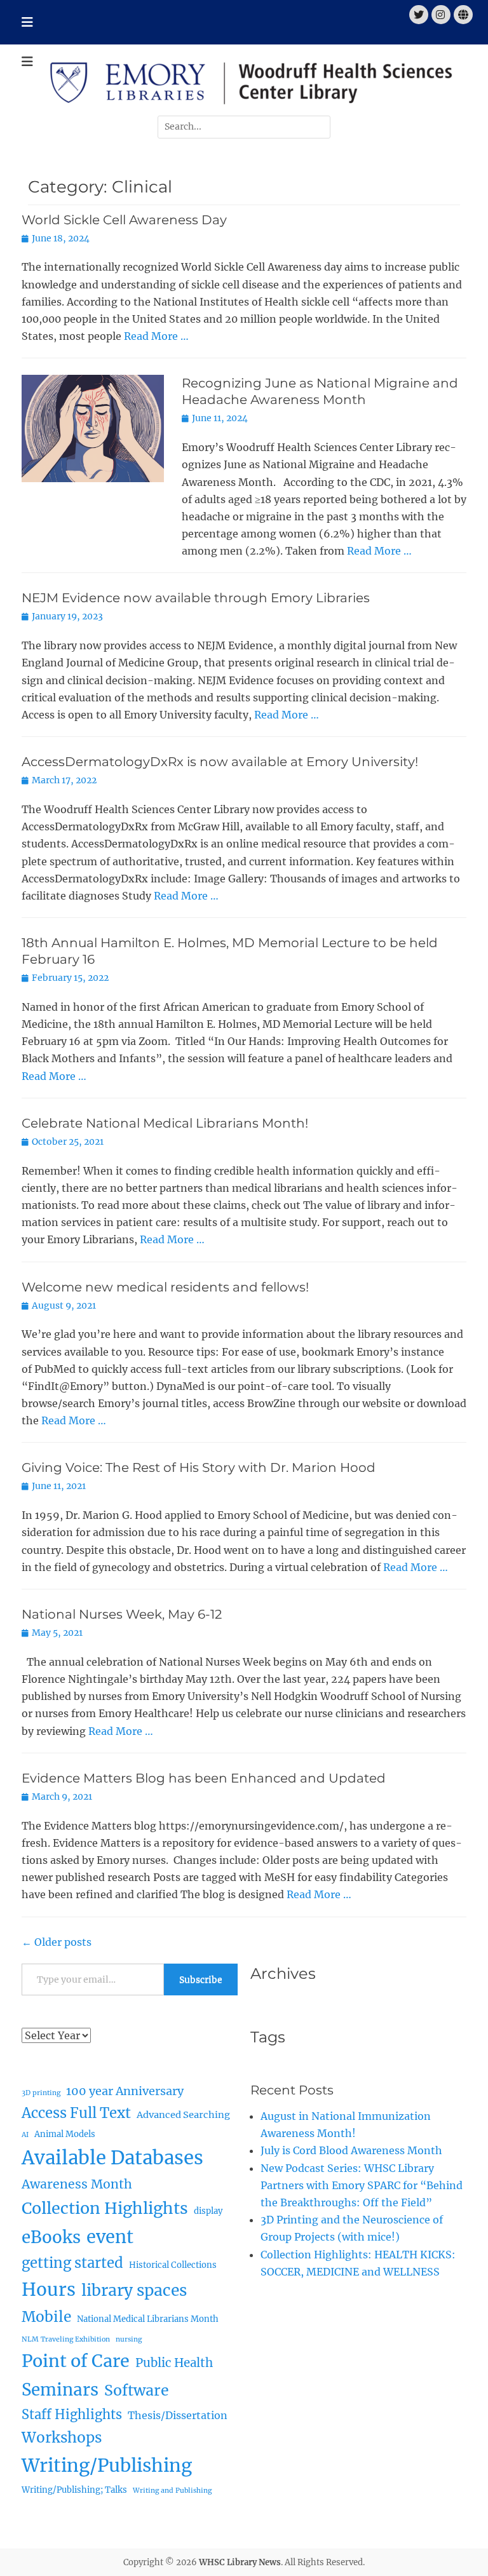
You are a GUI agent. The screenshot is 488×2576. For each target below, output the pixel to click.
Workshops (62, 2438)
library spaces (134, 2290)
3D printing (41, 2093)
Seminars (60, 2390)
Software (137, 2390)
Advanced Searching (183, 2115)
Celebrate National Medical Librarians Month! (165, 1123)
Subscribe (201, 1979)
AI (25, 2135)
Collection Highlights (105, 2208)
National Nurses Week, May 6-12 (122, 1614)
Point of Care (76, 2361)
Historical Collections (173, 2265)
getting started (72, 2263)
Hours (49, 2290)
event (110, 2237)
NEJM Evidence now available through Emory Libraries (196, 598)
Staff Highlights (72, 2414)
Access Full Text (76, 2113)
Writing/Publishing (107, 2465)
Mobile (46, 2317)
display (208, 2211)
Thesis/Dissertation (178, 2415)
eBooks (51, 2237)
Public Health (174, 2363)
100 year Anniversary (125, 2091)
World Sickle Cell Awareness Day (124, 220)
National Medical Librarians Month (148, 2319)
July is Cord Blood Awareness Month (351, 2150)
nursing (129, 2339)
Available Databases (112, 2158)
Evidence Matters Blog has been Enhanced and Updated (204, 1778)
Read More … (156, 336)
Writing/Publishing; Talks (74, 2490)
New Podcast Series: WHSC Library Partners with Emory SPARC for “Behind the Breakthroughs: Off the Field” (362, 2185)
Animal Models (65, 2134)
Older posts (57, 1942)
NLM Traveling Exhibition (66, 2339)
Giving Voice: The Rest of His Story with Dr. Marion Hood (199, 1467)
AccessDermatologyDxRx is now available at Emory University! (220, 762)
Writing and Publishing (172, 2491)
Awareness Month (77, 2184)
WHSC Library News (240, 2562)
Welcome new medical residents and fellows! (167, 1287)
